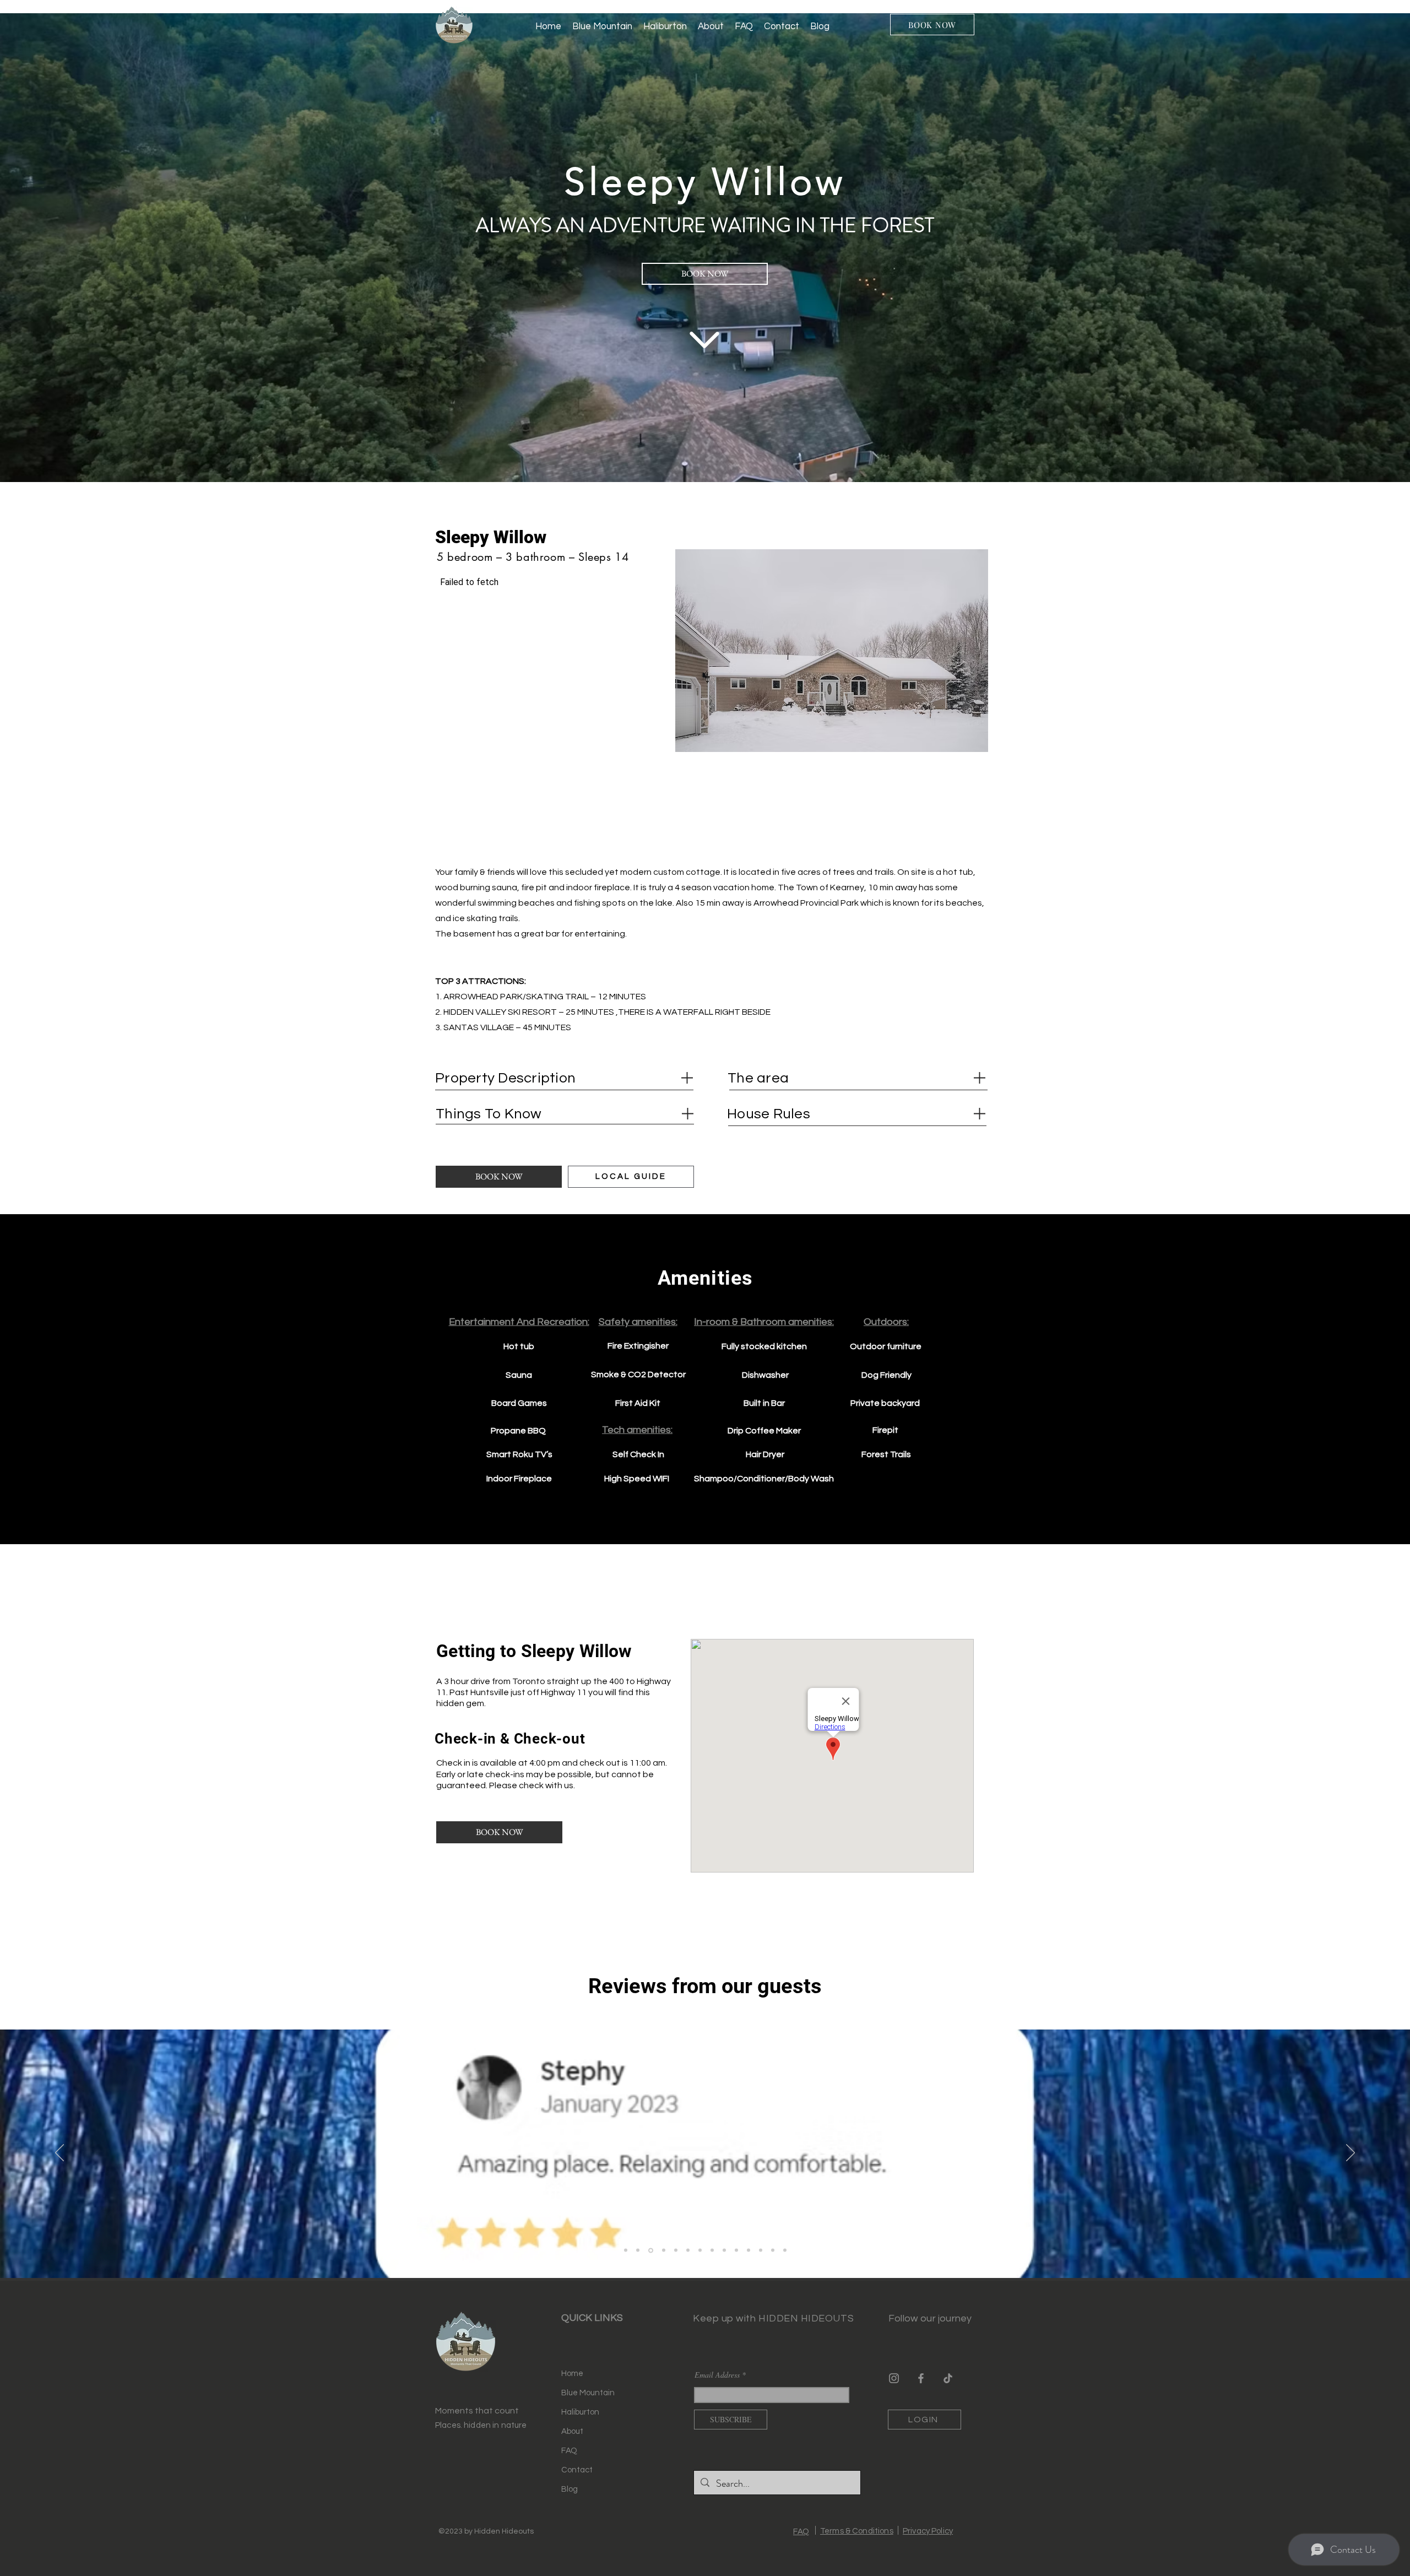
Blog (570, 2489)
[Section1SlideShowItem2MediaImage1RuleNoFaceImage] (650, 2250)
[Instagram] (894, 2378)
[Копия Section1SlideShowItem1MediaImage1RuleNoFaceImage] (638, 2250)
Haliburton (580, 2412)
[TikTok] (948, 2378)
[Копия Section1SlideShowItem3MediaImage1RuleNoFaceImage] (675, 2250)
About (572, 2431)
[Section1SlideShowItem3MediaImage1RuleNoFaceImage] (662, 2250)
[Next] (1351, 2153)
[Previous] (59, 2153)
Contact (577, 2470)
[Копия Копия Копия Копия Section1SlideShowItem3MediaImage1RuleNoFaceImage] (785, 2250)
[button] (832, 651)
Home (572, 2374)
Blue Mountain (588, 2393)
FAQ (569, 2451)
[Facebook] (921, 2378)
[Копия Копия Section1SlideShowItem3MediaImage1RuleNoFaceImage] (688, 2250)
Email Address (717, 2375)
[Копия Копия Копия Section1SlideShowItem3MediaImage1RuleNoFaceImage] (773, 2250)
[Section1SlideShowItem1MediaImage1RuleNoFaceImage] (626, 2250)
